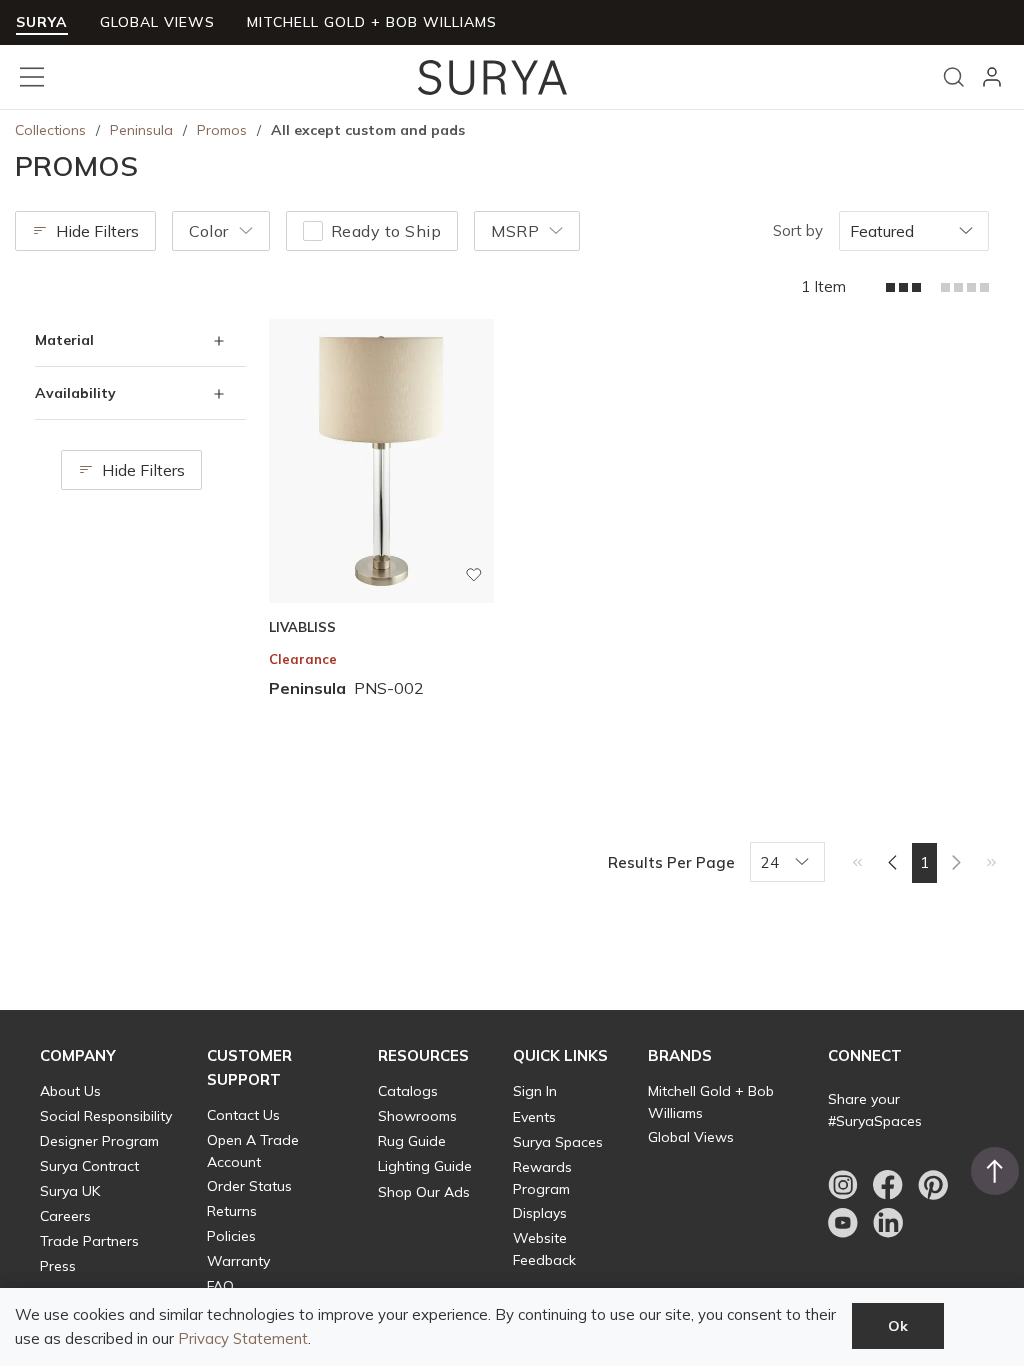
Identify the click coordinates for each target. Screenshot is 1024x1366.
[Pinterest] (933, 1185)
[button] (78, 1056)
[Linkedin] (888, 1223)
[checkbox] (313, 231)
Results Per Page (671, 862)
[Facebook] (888, 1185)
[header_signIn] (992, 77)
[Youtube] (843, 1223)
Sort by (798, 230)
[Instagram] (843, 1185)
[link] (857, 862)
